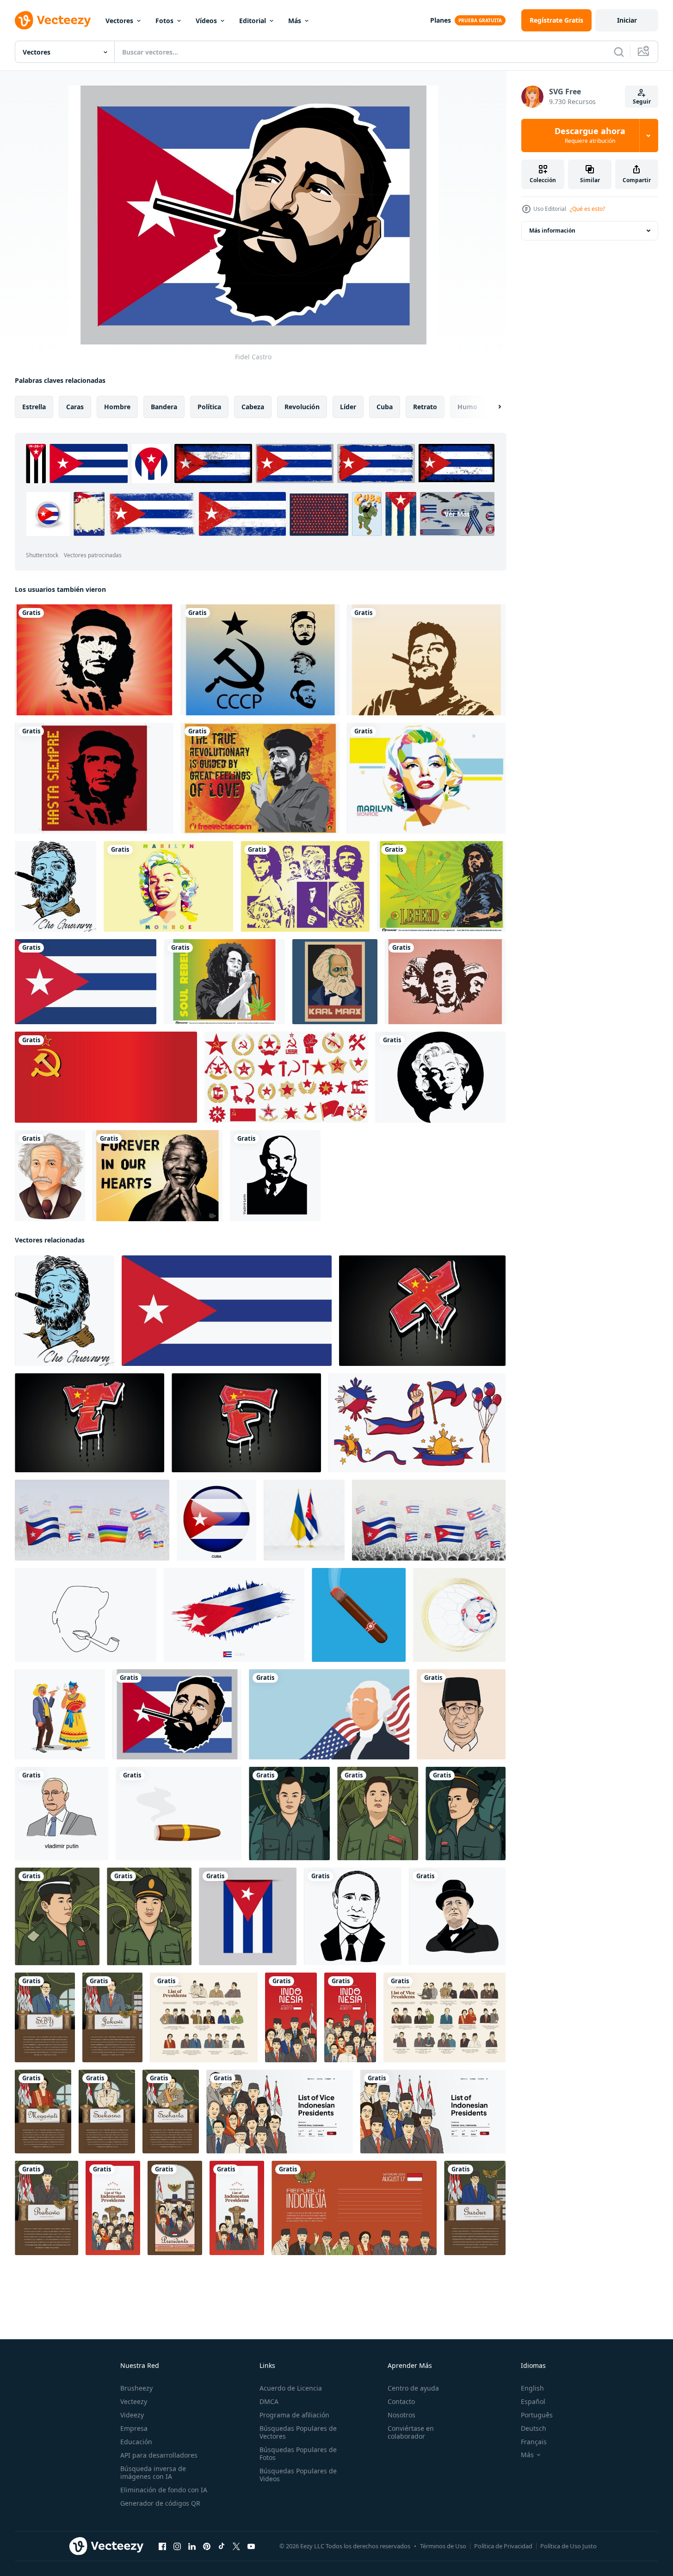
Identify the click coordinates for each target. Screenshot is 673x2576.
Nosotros (401, 2415)
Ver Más (457, 514)
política (209, 407)
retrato (425, 407)
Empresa (134, 2428)
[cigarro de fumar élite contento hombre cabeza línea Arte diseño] (86, 1615)
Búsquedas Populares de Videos (298, 2475)
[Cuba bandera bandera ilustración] (248, 1916)
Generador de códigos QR (160, 2503)
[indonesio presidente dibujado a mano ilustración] (45, 2017)
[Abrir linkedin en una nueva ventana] (192, 2546)
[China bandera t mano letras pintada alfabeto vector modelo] (90, 1423)
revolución (302, 407)
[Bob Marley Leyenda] (441, 886)
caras (75, 407)
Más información (552, 231)
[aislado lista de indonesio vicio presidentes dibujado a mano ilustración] (445, 2017)
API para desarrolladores (159, 2455)
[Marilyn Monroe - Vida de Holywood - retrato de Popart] (168, 886)
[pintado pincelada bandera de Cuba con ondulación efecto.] (234, 1615)
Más (295, 21)
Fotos (164, 21)
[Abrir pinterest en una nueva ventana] (207, 2546)
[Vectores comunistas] (260, 660)
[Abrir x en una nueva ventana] (236, 2546)
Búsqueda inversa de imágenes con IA (153, 2472)
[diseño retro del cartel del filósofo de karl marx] (335, 982)
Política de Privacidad (503, 2546)
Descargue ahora (590, 135)
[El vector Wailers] (445, 982)
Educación (136, 2442)
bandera (164, 407)
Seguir (642, 101)
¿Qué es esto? (587, 209)
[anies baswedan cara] (461, 1714)
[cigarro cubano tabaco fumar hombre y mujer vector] (60, 1714)
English (532, 2388)
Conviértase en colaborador (411, 2432)
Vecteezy (134, 2401)
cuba (385, 407)
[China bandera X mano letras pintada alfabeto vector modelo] (422, 1311)
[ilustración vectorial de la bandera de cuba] (86, 982)
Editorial (253, 21)
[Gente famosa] (305, 886)
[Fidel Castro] (177, 1714)
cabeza (253, 407)
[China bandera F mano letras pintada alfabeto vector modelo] (246, 1423)
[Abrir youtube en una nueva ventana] (251, 2546)
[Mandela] (157, 1176)
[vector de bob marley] (224, 982)
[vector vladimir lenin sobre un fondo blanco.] (275, 1176)
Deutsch (534, 2428)
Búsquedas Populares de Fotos (298, 2453)
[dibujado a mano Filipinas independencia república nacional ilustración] (417, 1423)
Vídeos (206, 21)
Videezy (132, 2415)
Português (537, 2415)
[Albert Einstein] (50, 1176)
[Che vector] (94, 660)
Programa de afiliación (294, 2415)
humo (467, 407)
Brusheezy (136, 2388)
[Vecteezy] (53, 20)
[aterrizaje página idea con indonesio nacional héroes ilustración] (280, 2112)
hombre (117, 407)
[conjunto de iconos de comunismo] (286, 1077)
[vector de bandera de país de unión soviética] (106, 1077)
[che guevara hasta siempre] (94, 778)
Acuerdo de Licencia (291, 2388)
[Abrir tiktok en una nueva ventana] (222, 2546)
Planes (441, 20)
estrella (34, 407)
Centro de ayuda (413, 2388)
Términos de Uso (443, 2546)
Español (533, 2401)
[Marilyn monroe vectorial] (441, 1077)
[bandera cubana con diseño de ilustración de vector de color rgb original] (227, 1311)
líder (348, 407)
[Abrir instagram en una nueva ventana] (177, 2546)
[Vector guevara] (426, 660)
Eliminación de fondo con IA (164, 2490)
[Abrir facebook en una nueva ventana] (162, 2546)
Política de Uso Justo (568, 2546)
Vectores (119, 21)
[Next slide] (492, 407)
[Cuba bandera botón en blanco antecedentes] (216, 1520)
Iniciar (627, 20)
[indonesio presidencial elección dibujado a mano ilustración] (175, 2208)
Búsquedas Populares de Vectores (298, 2432)
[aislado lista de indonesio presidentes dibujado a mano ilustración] (204, 2017)
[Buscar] (619, 52)
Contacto (401, 2401)
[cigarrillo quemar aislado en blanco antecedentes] (179, 1814)
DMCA (269, 2401)
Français (534, 2442)
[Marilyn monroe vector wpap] (426, 778)
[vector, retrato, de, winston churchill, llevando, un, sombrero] (457, 1916)
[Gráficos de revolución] (260, 778)
